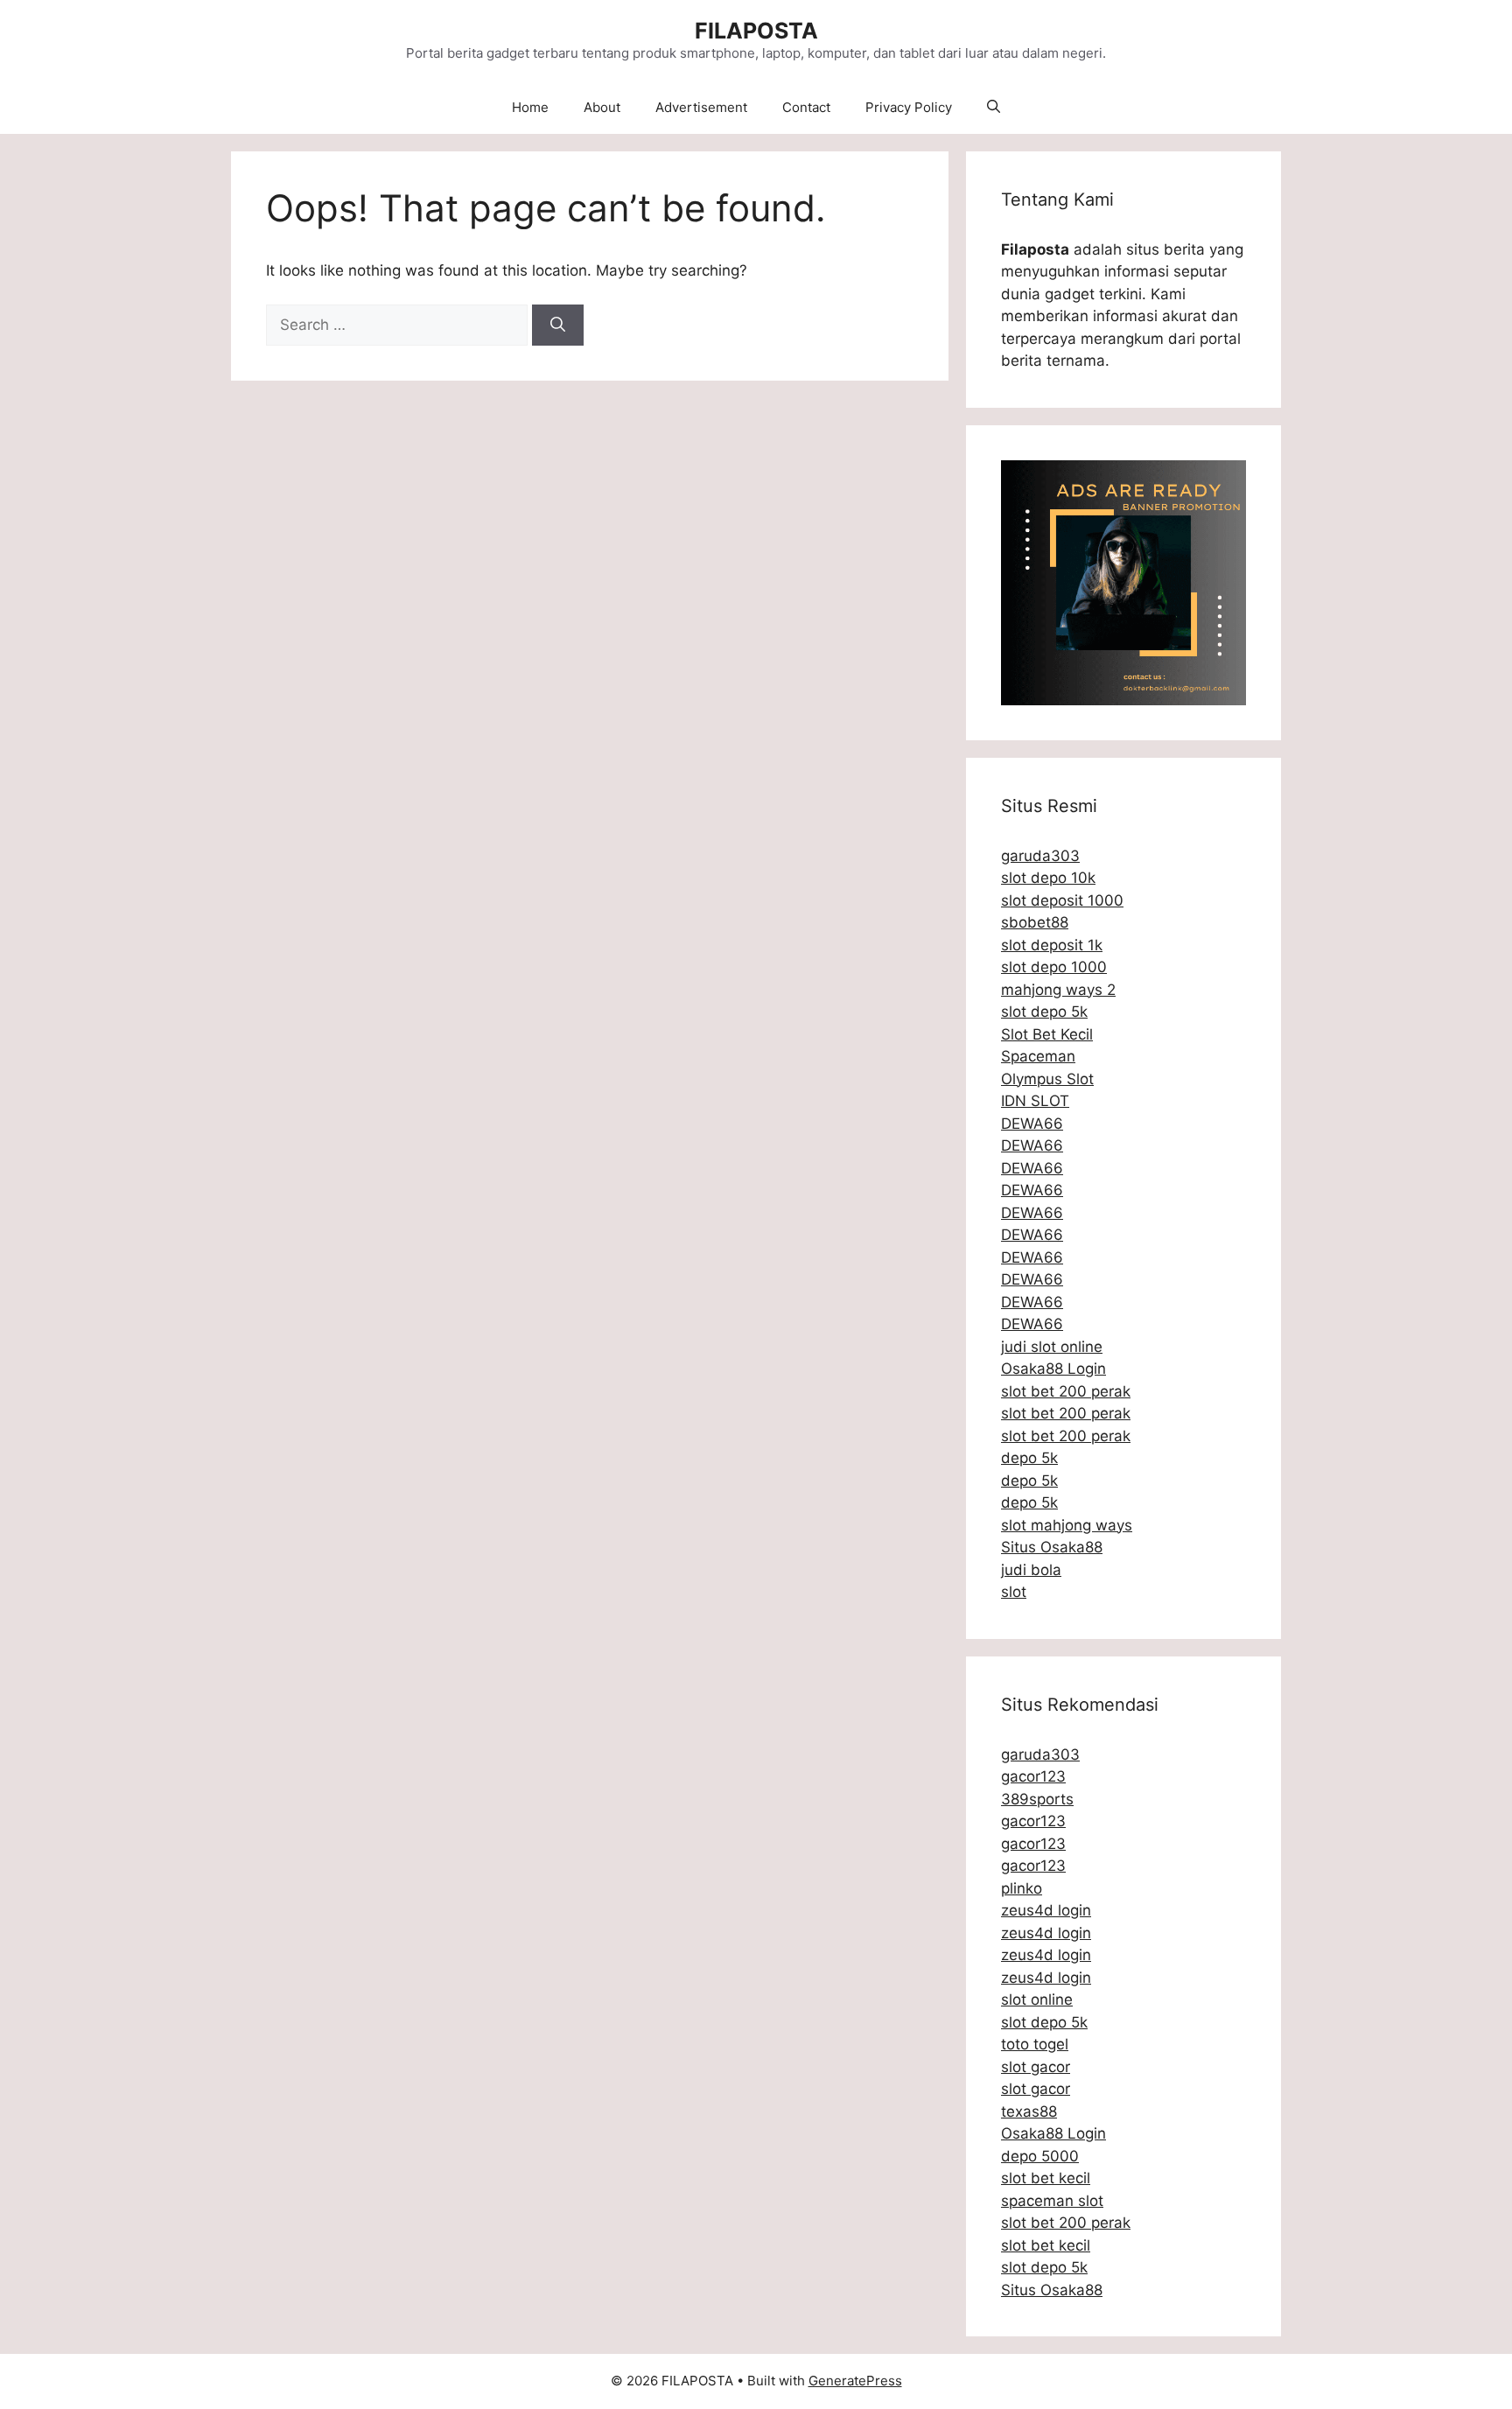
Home (530, 107)
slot (1014, 1592)
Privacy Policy (909, 107)
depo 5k (1029, 1458)
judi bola (1031, 1570)
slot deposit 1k (1052, 945)
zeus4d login (1046, 1910)
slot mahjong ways (1067, 1525)
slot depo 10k (1048, 878)
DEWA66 (1032, 1124)
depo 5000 (1040, 2156)
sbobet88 (1035, 922)
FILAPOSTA (756, 31)
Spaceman (1038, 1056)
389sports (1037, 1799)
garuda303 (1040, 856)
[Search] (558, 326)
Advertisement (701, 107)
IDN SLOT (1035, 1101)
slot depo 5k (1044, 1012)
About (602, 107)
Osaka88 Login (1053, 1369)
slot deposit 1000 (1062, 900)
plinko (1022, 1888)
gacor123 (1033, 1776)
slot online (1037, 1999)
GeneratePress (855, 2381)
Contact (806, 107)
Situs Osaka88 (1052, 1547)
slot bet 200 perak (1066, 1391)
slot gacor (1036, 2067)
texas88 (1029, 2111)
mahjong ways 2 (1058, 990)
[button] (994, 108)
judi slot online (1052, 1347)
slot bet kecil (1046, 2178)
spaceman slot (1052, 2201)
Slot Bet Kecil (1047, 1034)
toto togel (1035, 2044)
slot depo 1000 (1054, 967)
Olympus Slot (1047, 1079)
